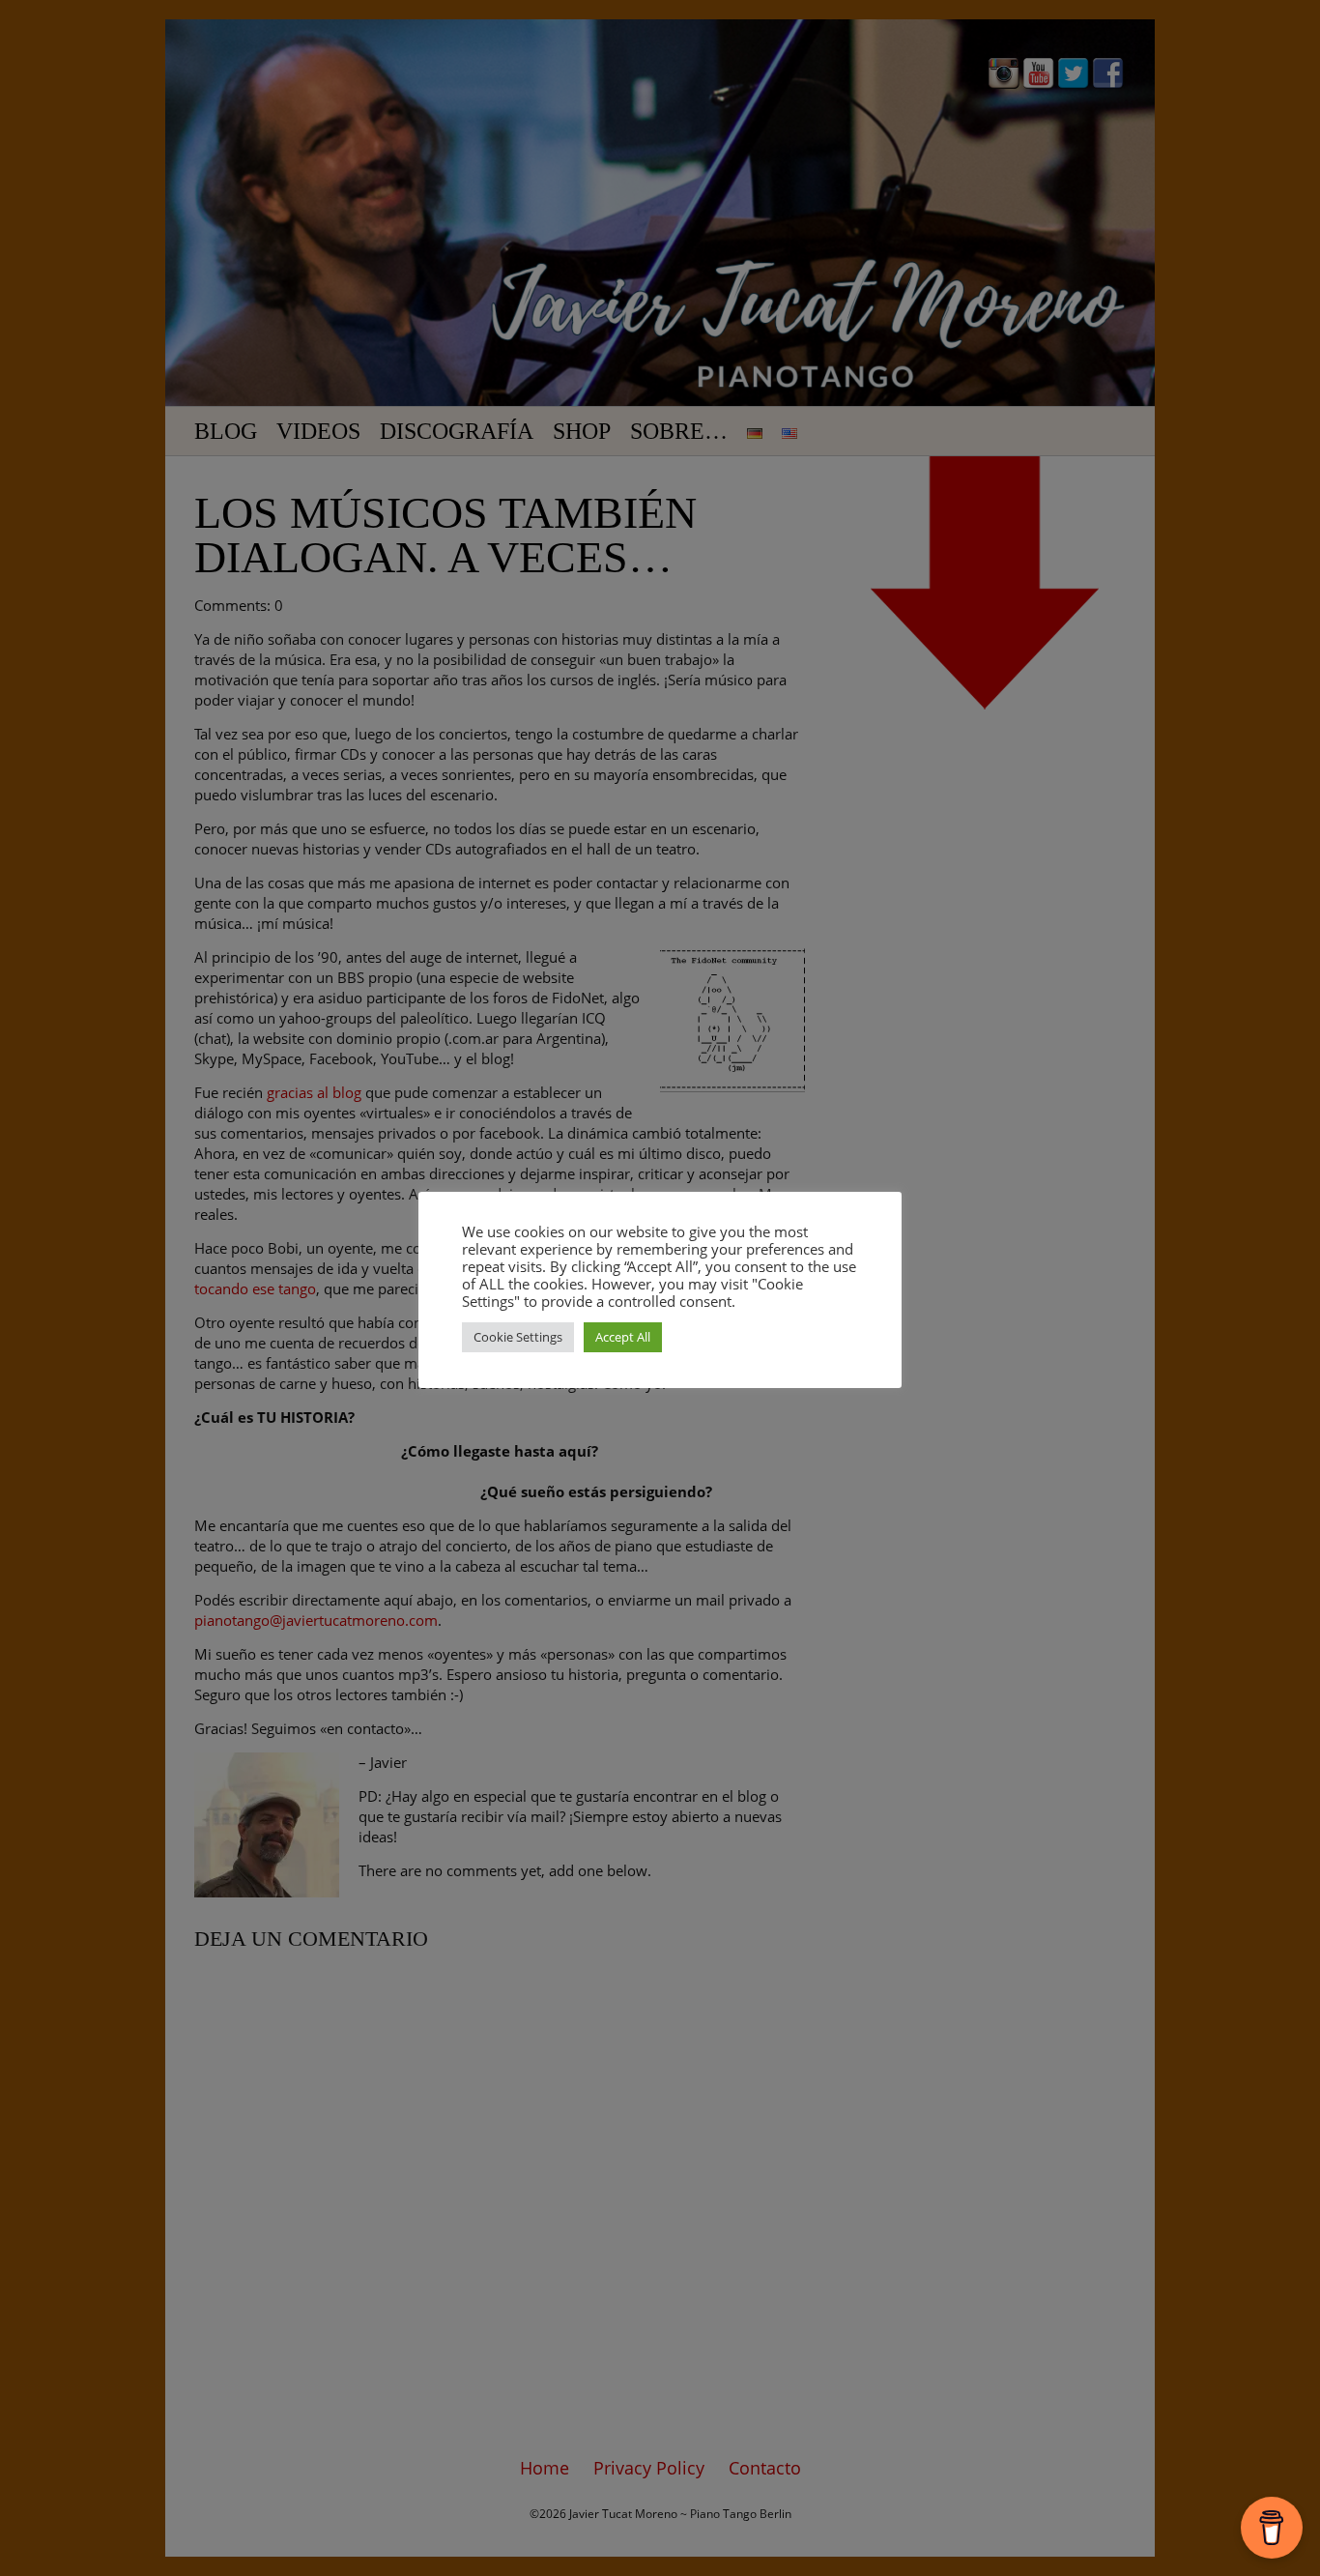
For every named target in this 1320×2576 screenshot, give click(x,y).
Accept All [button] (623, 1337)
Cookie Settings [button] (518, 1337)
